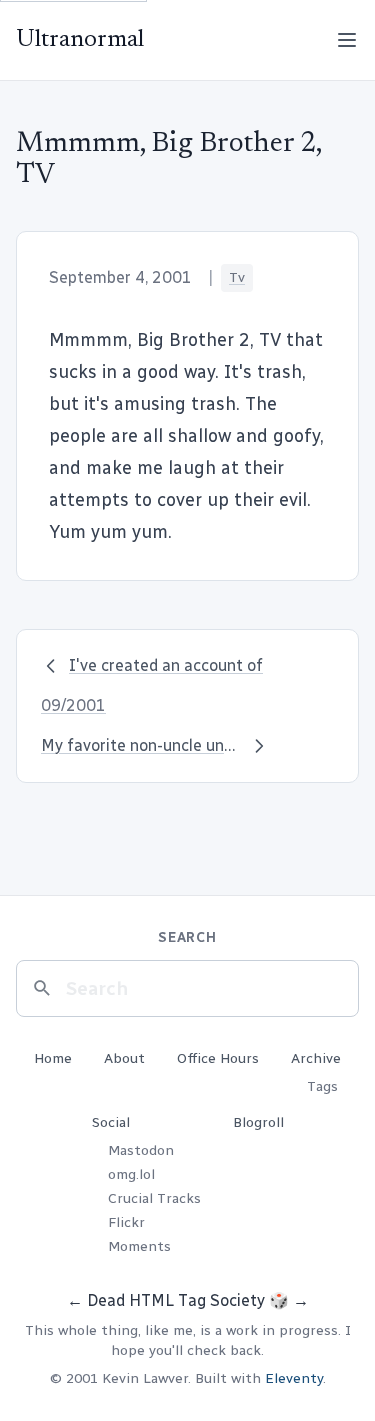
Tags (322, 1086)
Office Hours (218, 1058)
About (124, 1058)
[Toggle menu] (347, 40)
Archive (316, 1058)
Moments (139, 1246)
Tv (237, 277)
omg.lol (131, 1174)
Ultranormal (80, 40)
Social (111, 1122)
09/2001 (73, 705)
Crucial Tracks (154, 1198)
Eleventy (294, 1378)
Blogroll (258, 1122)
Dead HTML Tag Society (176, 1300)
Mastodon (141, 1150)
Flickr (126, 1222)
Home (53, 1058)
